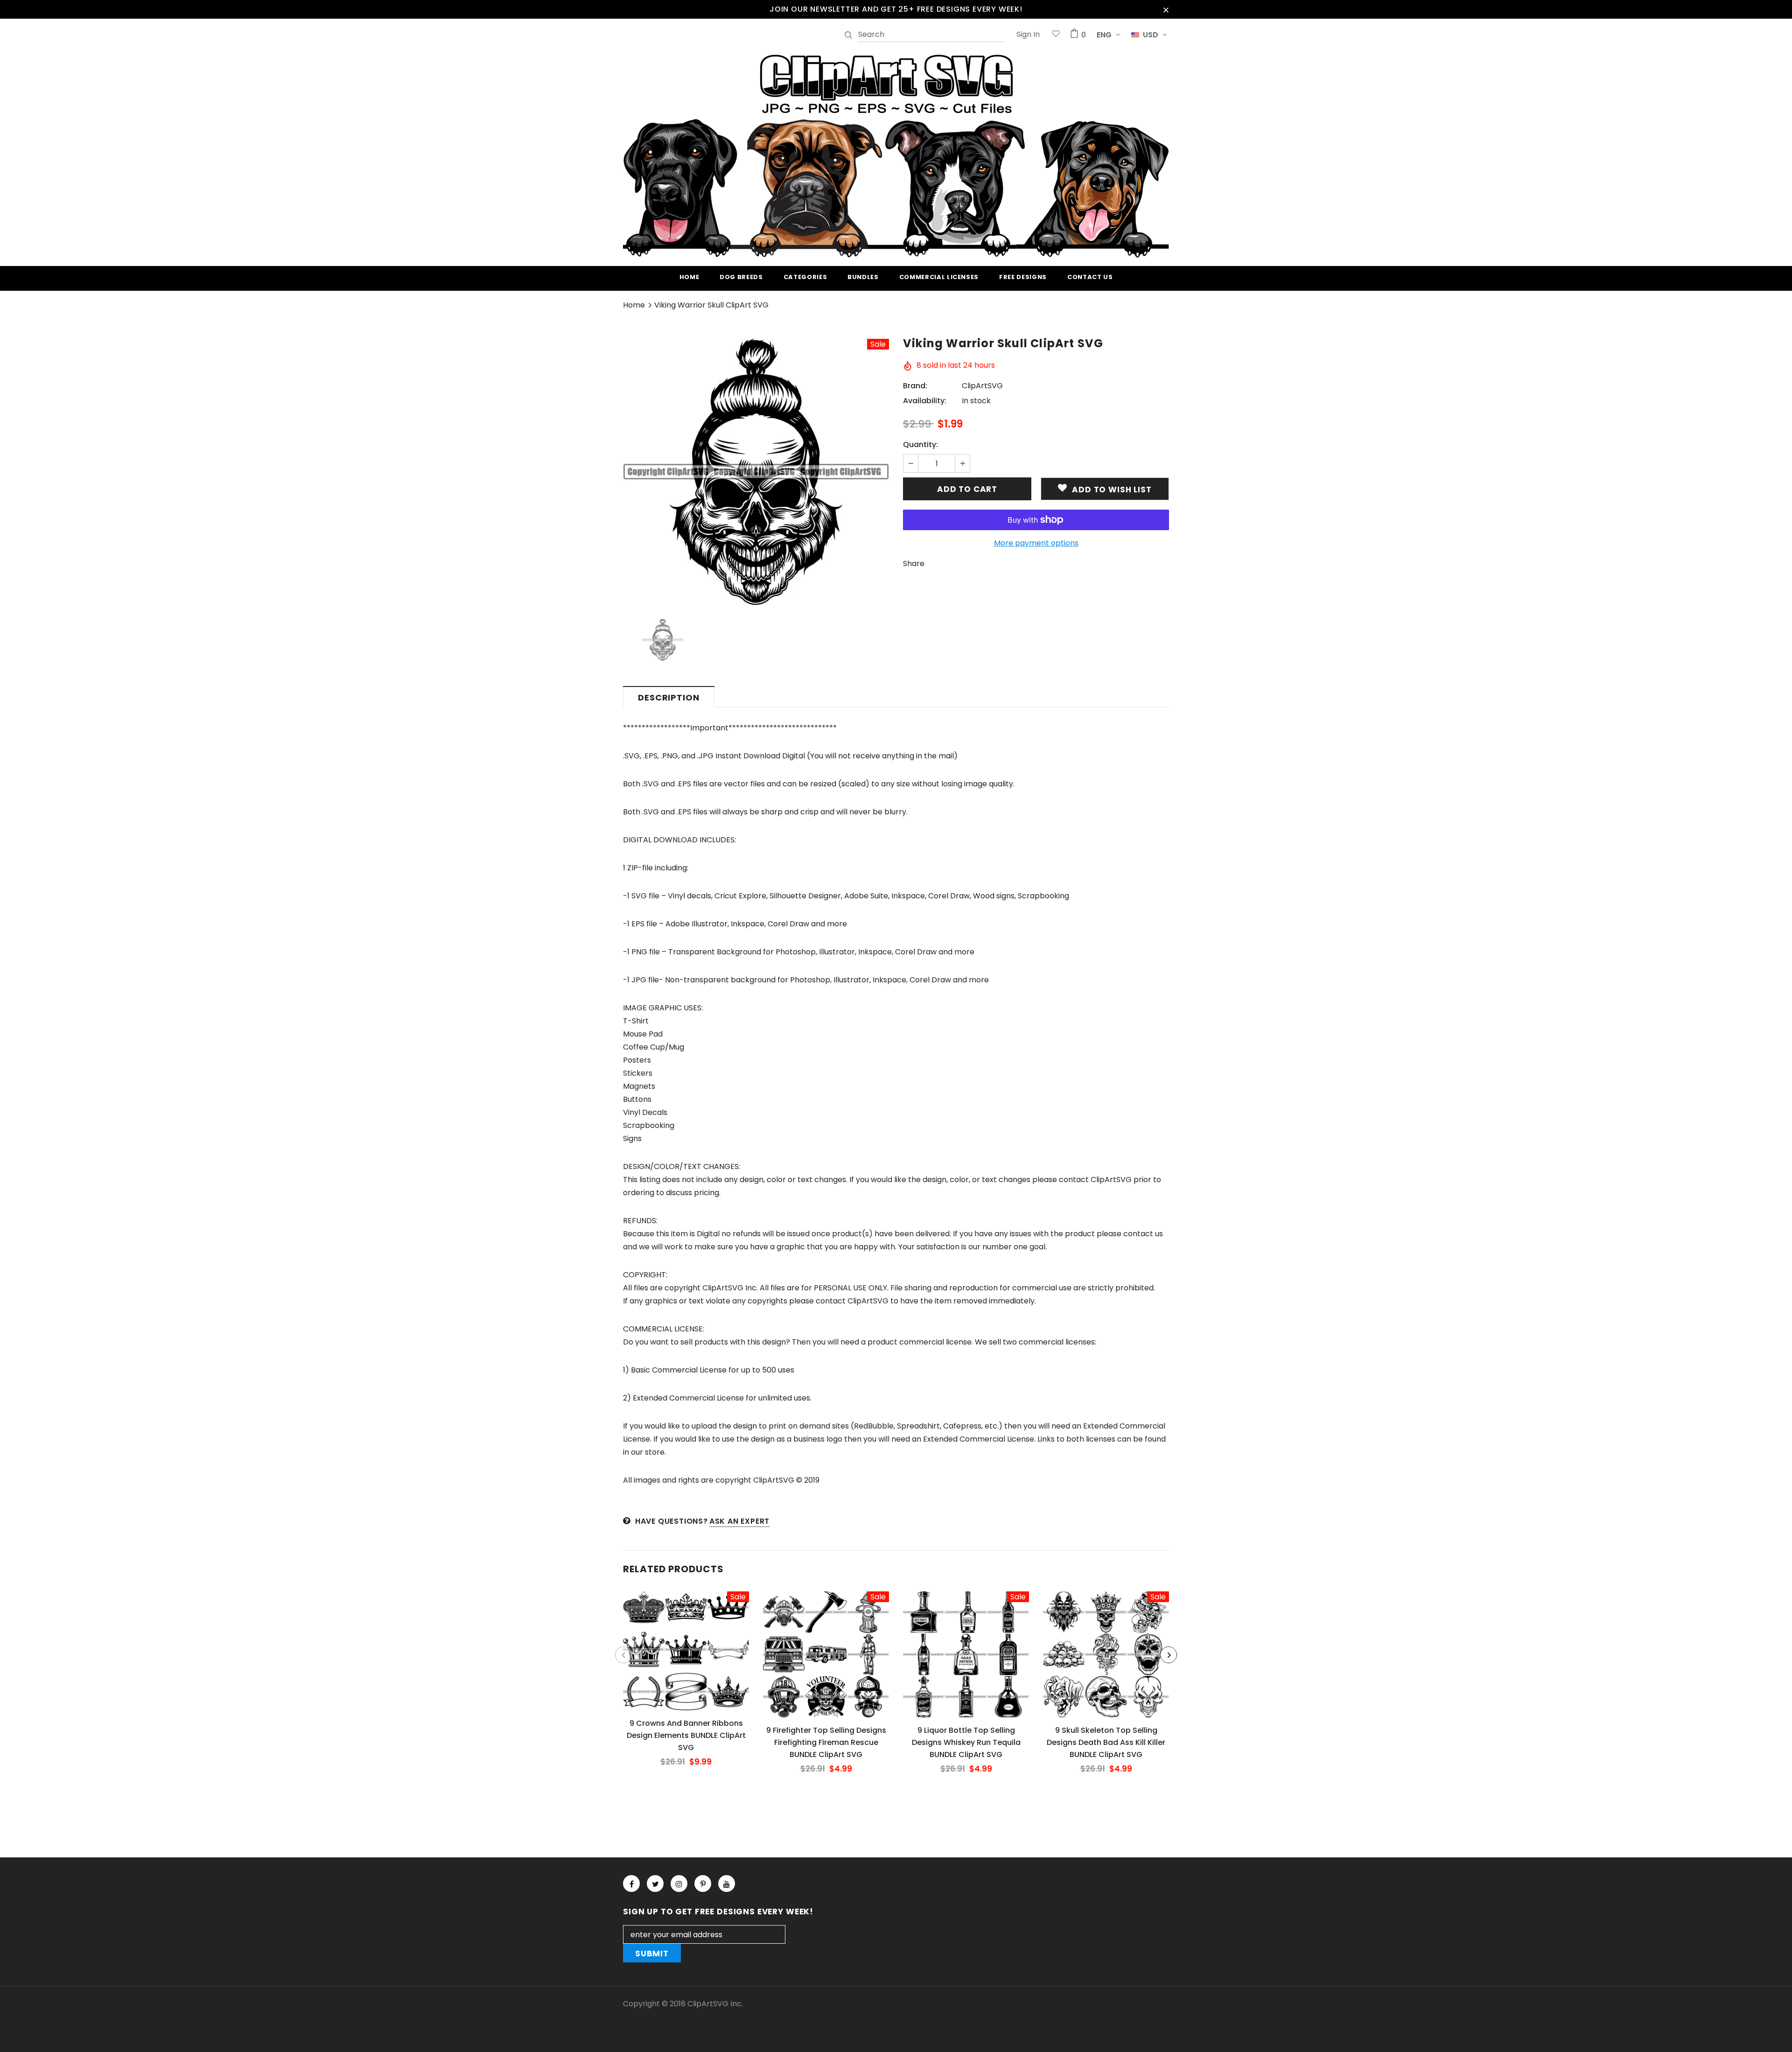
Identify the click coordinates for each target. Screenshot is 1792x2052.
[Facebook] (631, 1884)
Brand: (915, 386)
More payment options (1036, 543)
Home (634, 305)
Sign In (1028, 34)
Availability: (925, 401)
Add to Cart (686, 1658)
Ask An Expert (739, 1521)
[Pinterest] (703, 1884)
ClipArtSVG (982, 386)
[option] (756, 472)
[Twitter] (655, 1884)
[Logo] (896, 154)
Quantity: (920, 445)
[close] (1166, 9)
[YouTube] (727, 1884)
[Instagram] (679, 1884)
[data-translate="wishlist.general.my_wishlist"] (1056, 35)
